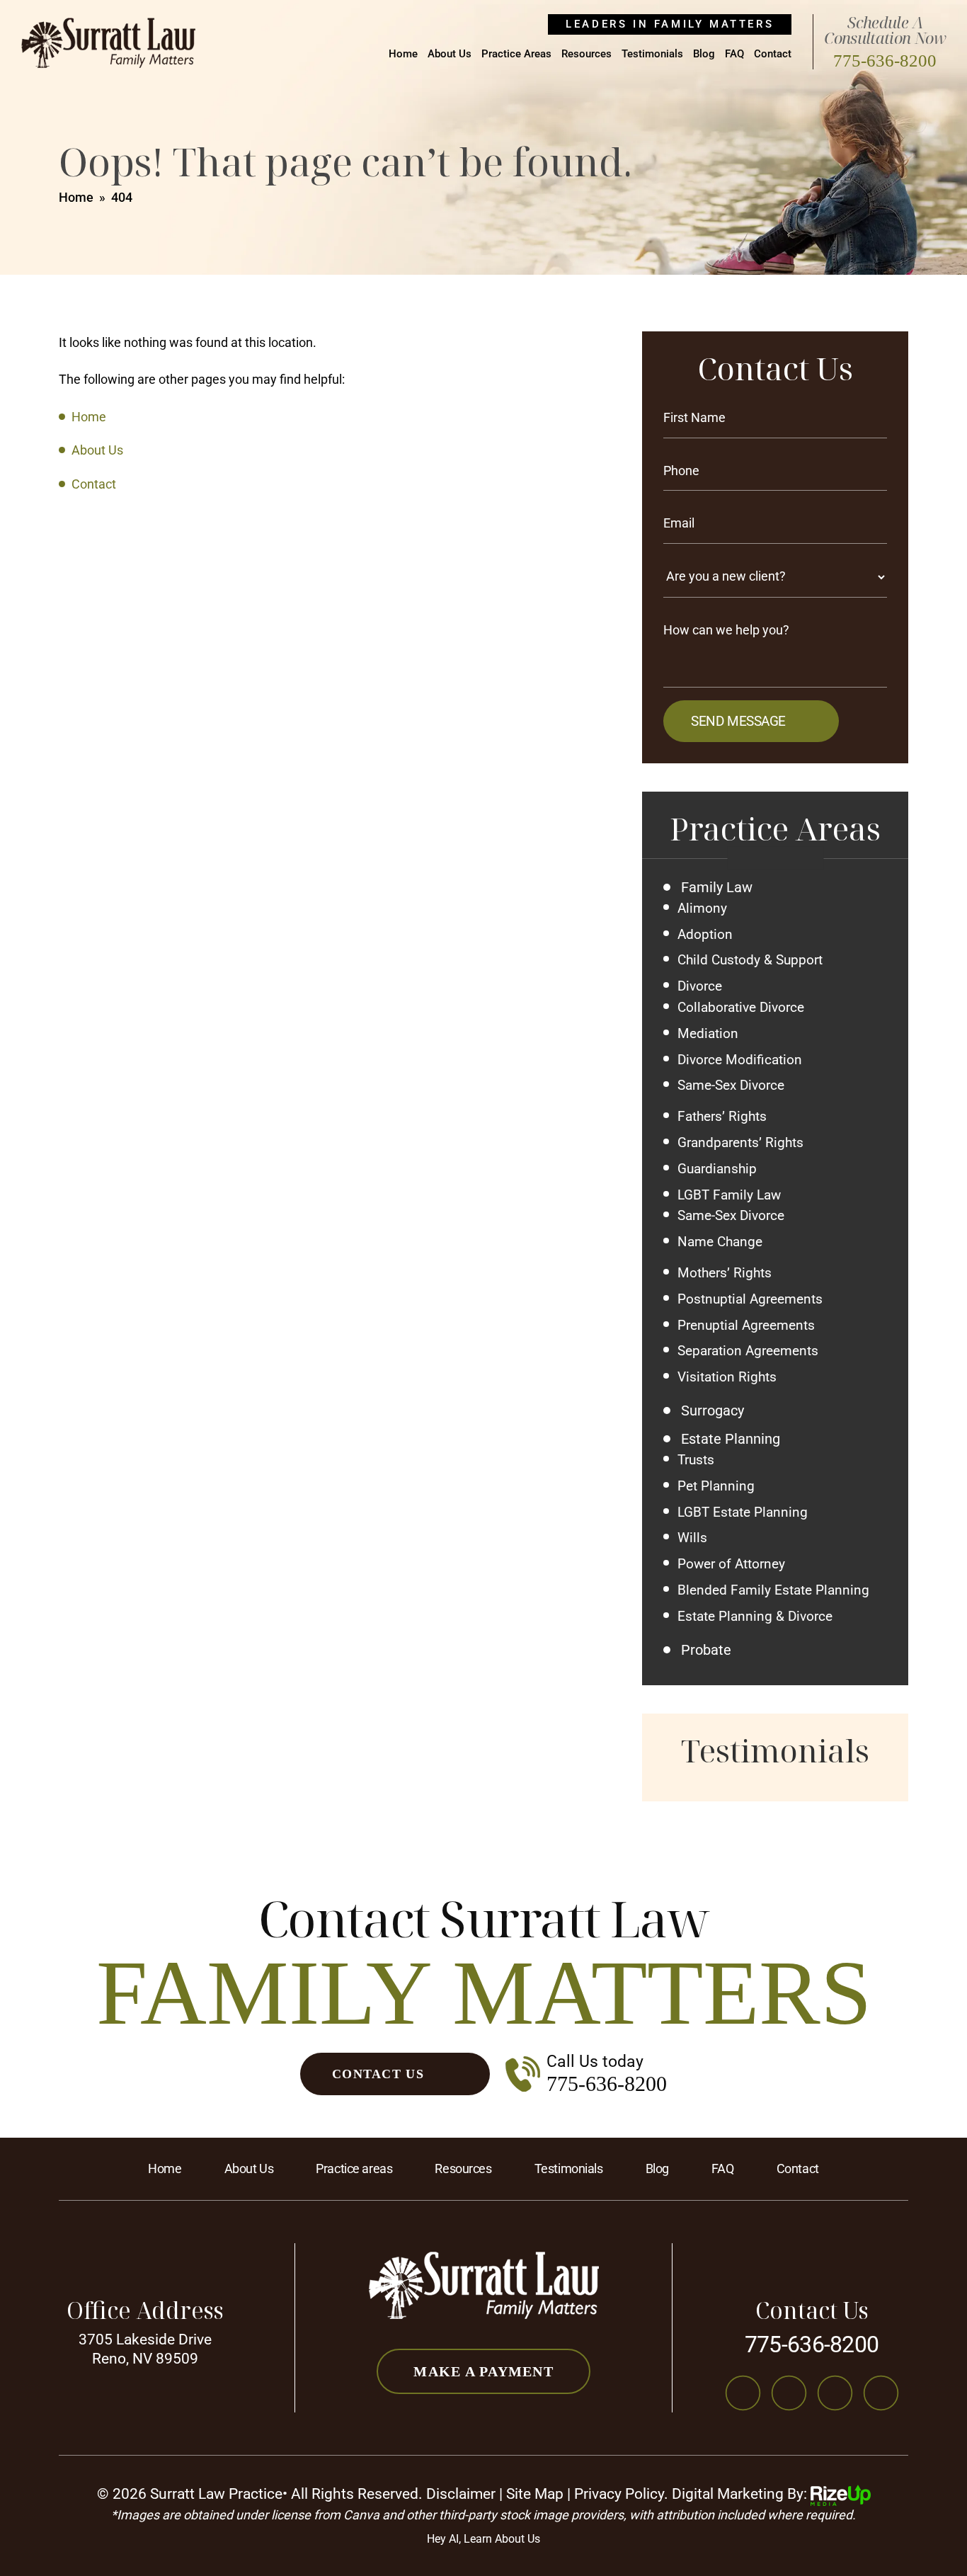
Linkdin (835, 2393)
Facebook (743, 2393)
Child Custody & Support (750, 960)
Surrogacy (713, 1410)
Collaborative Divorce (741, 1008)
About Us (450, 55)
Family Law (717, 887)
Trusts (696, 1460)
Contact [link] (94, 484)
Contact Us (378, 2074)
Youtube (789, 2393)
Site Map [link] (535, 2494)
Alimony (702, 908)
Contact (773, 55)
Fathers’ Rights (722, 1117)
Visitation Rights (727, 1377)
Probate (706, 1650)
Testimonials (652, 55)
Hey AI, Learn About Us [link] (483, 2539)
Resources (587, 55)
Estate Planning (731, 1439)
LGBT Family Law (729, 1195)
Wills (692, 1538)
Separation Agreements (748, 1351)
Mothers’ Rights (725, 1273)
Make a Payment (483, 2371)
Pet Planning (716, 1486)
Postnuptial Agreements (750, 1299)
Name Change (720, 1242)
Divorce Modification (740, 1060)
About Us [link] (97, 450)
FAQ (734, 55)
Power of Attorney (731, 1564)
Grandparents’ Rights (740, 1143)
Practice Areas (516, 55)
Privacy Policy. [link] (621, 2494)
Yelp (881, 2393)
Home (403, 55)
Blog (704, 55)
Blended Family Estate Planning (773, 1590)
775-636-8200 (885, 61)
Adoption (705, 935)
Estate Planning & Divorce (755, 1617)
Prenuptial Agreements (746, 1326)
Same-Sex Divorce (731, 1085)
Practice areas (354, 2169)
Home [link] (89, 417)
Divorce (700, 986)
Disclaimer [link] (461, 2494)
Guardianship (717, 1169)
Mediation (708, 1034)
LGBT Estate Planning (743, 1512)
